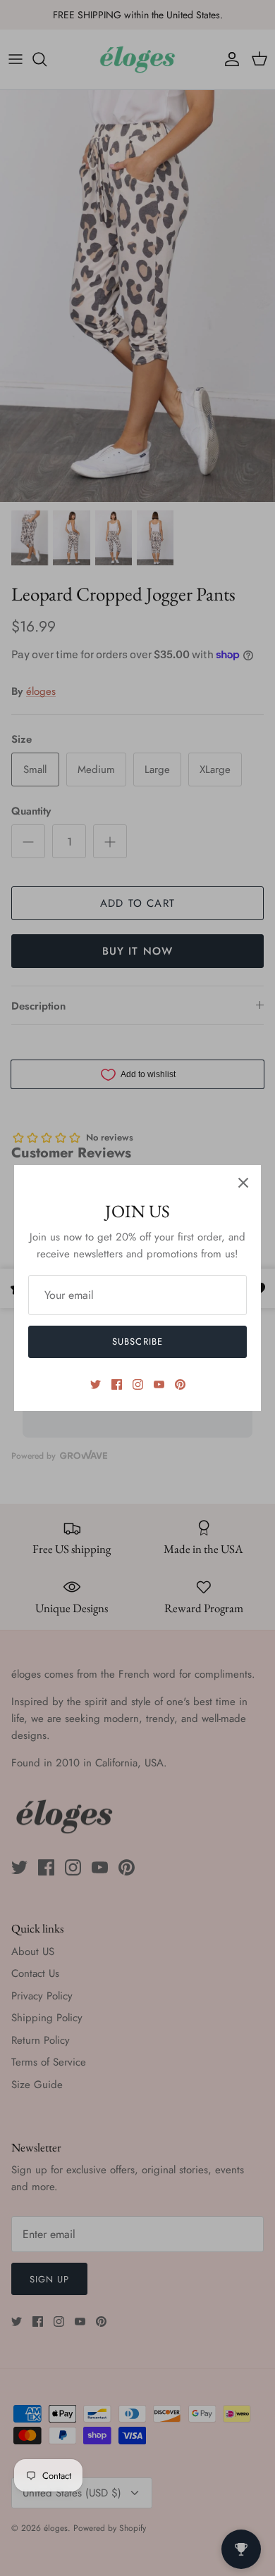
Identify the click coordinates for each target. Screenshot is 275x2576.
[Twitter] (96, 1384)
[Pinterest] (180, 1384)
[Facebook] (117, 1384)
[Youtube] (159, 1384)
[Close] (243, 1183)
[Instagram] (138, 1384)
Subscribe (137, 1342)
